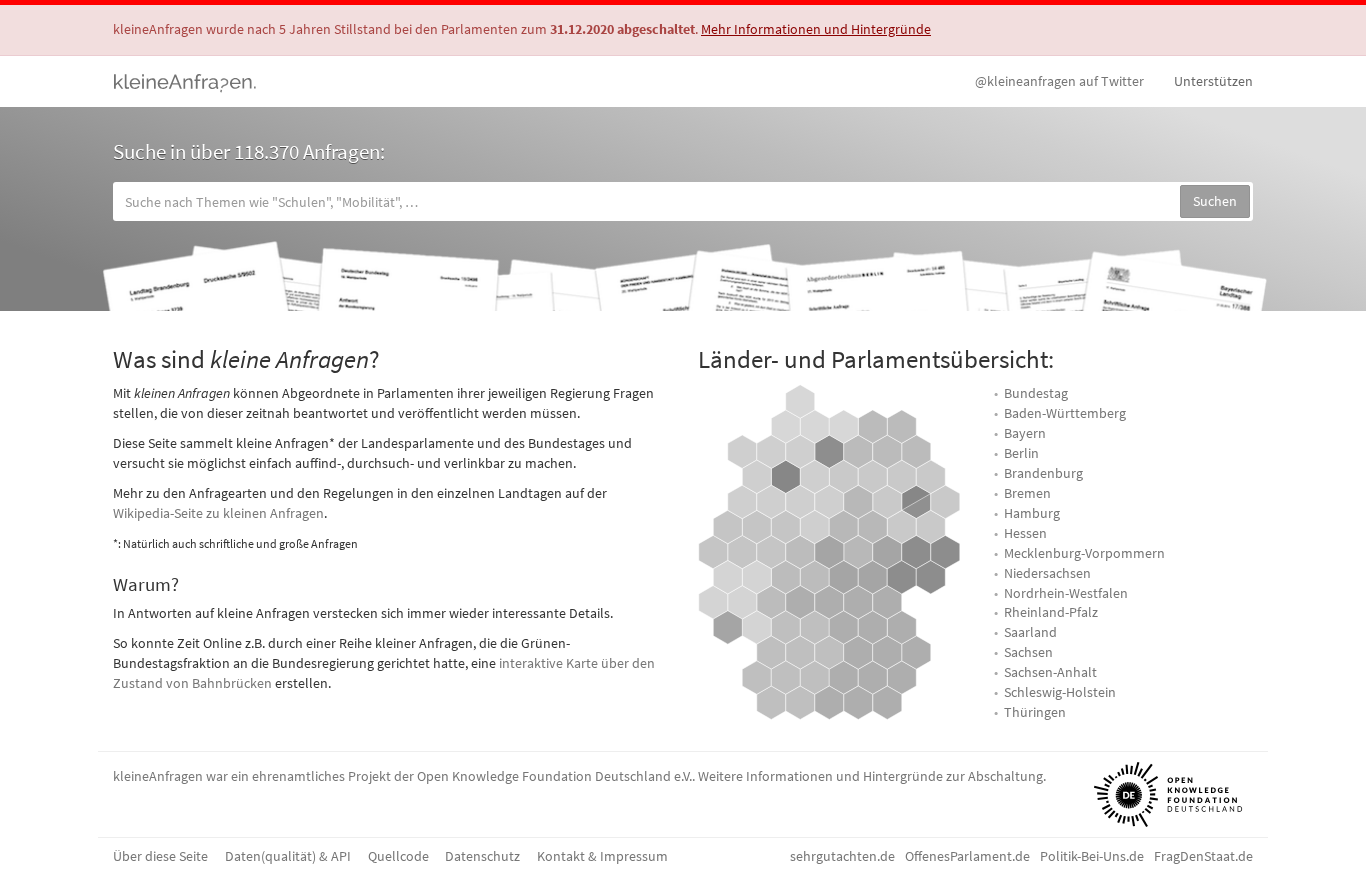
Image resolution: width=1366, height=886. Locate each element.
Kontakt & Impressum (602, 856)
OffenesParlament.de (967, 856)
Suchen (1215, 201)
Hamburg (1032, 513)
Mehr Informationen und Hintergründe (816, 29)
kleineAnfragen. (185, 81)
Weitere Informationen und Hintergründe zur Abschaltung (870, 776)
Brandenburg (1043, 473)
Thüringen (1035, 712)
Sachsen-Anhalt (1050, 672)
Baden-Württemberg (1065, 413)
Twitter (1059, 81)
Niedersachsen (1047, 573)
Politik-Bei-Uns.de (1092, 856)
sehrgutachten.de (842, 856)
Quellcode (398, 856)
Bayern (1025, 433)
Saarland (1030, 632)
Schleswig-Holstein (1060, 692)
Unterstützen (1213, 81)
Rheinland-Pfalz (1051, 612)
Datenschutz (482, 856)
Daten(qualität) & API (288, 856)
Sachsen (1028, 652)
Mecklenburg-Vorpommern (1084, 553)
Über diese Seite (160, 856)
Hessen (1025, 533)
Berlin (1021, 453)
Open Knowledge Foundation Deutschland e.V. (554, 776)
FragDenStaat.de (1203, 856)
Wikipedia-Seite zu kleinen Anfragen (218, 513)
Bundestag (1036, 393)
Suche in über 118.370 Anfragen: (249, 151)
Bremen (1027, 493)
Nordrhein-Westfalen (1066, 593)
